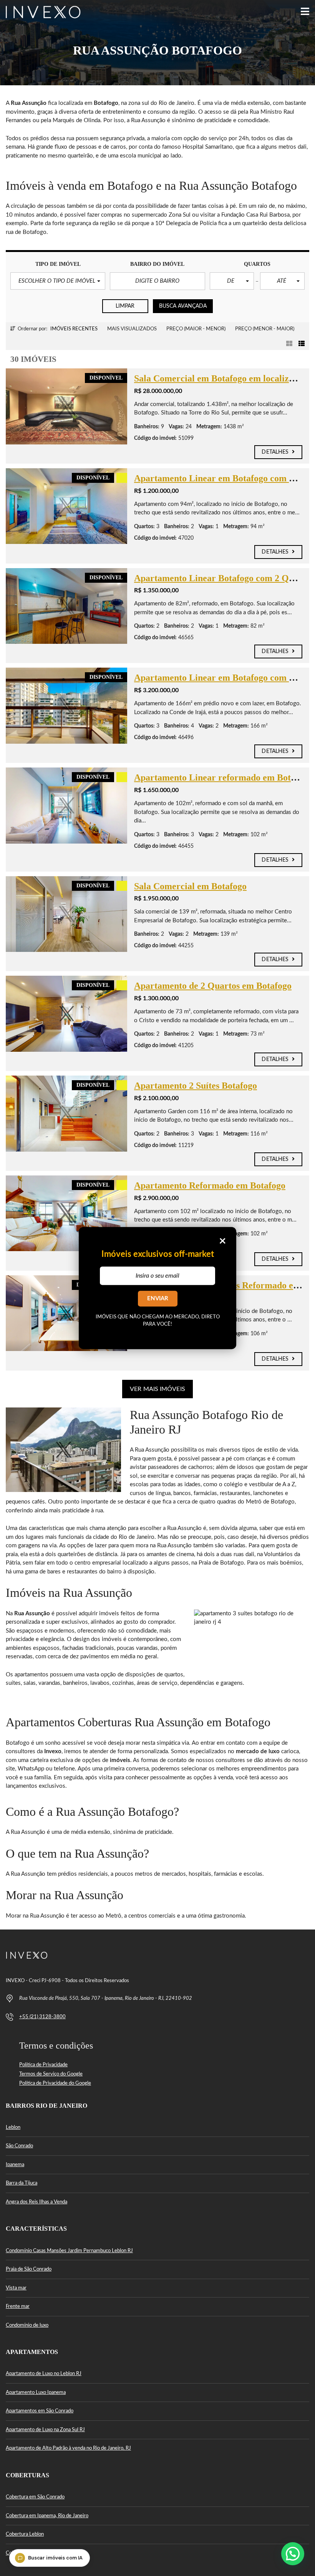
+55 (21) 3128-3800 (42, 2017)
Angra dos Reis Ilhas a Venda (36, 2202)
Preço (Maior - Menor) (196, 329)
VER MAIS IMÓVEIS (157, 1389)
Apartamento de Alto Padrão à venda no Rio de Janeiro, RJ (68, 2448)
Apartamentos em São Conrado (40, 2411)
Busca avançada (183, 306)
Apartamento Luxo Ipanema (36, 2393)
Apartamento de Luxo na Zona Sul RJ (45, 2430)
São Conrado (19, 2146)
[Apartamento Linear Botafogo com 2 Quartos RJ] (66, 606)
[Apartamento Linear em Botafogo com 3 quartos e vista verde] (66, 506)
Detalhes (276, 452)
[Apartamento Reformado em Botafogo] (66, 1213)
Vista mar (16, 2288)
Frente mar (18, 2307)
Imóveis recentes (74, 329)
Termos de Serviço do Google (51, 2074)
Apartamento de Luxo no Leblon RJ (44, 2374)
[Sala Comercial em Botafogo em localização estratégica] (66, 406)
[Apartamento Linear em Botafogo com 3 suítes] (66, 706)
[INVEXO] (40, 12)
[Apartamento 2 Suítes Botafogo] (66, 1114)
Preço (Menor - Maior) (265, 329)
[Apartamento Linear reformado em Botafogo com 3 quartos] (66, 806)
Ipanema (15, 2165)
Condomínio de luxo (27, 2325)
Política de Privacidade (43, 2065)
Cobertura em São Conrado (35, 2497)
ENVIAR (158, 1299)
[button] (58, 281)
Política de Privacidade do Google (55, 2083)
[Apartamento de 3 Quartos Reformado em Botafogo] (66, 1313)
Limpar (125, 306)
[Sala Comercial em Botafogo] (66, 914)
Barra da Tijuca (22, 2183)
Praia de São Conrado (29, 2269)
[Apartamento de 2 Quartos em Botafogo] (66, 1014)
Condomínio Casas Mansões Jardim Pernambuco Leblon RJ (69, 2251)
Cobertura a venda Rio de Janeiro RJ (45, 2553)
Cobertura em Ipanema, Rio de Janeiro (47, 2516)
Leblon (13, 2128)
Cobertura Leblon (25, 2534)
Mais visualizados (132, 329)
